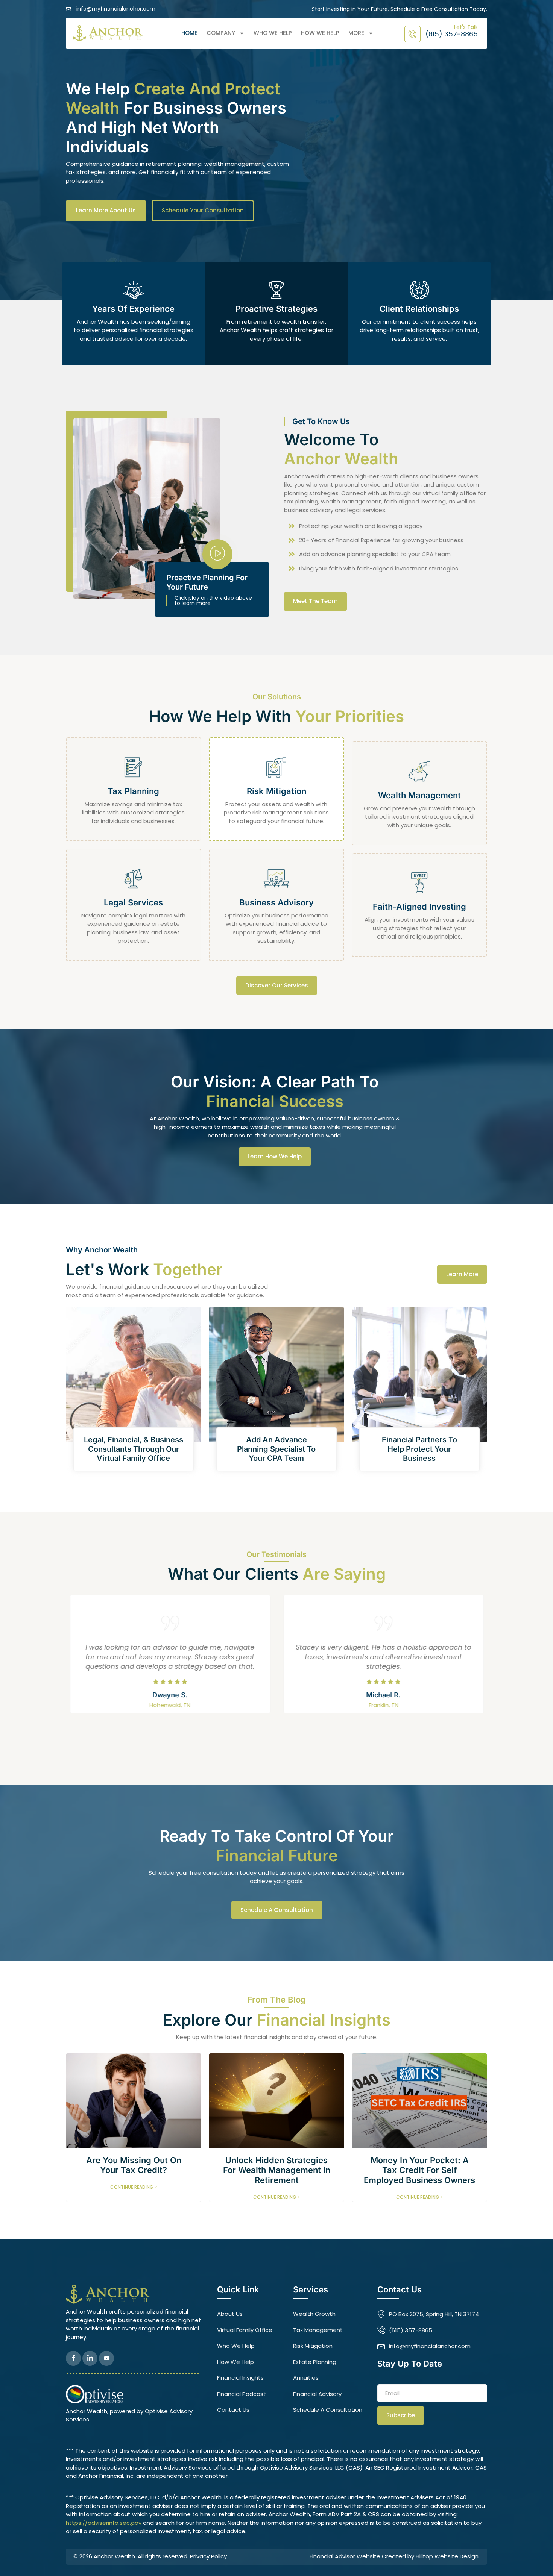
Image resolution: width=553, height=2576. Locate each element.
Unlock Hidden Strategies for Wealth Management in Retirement (277, 2170)
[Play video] (217, 554)
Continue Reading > (134, 2187)
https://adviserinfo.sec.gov (104, 2523)
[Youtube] (106, 2358)
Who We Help (273, 33)
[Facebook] (73, 2358)
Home (189, 33)
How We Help (320, 33)
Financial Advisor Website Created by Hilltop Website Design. (395, 2556)
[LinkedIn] (90, 2358)
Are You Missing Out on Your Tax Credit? (134, 2165)
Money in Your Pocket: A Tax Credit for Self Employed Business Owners (419, 2170)
